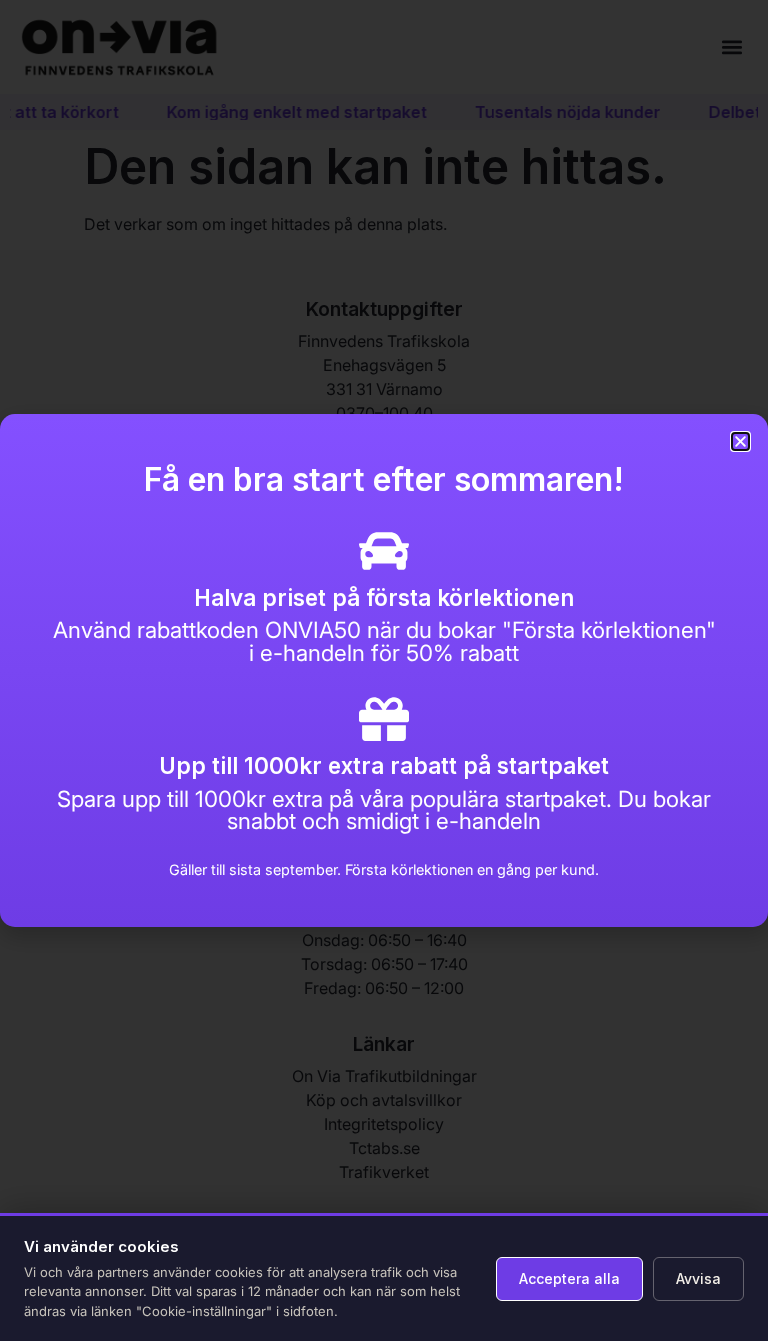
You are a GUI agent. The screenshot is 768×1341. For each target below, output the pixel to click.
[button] (740, 441)
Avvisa (698, 1278)
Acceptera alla (569, 1278)
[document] (384, 670)
